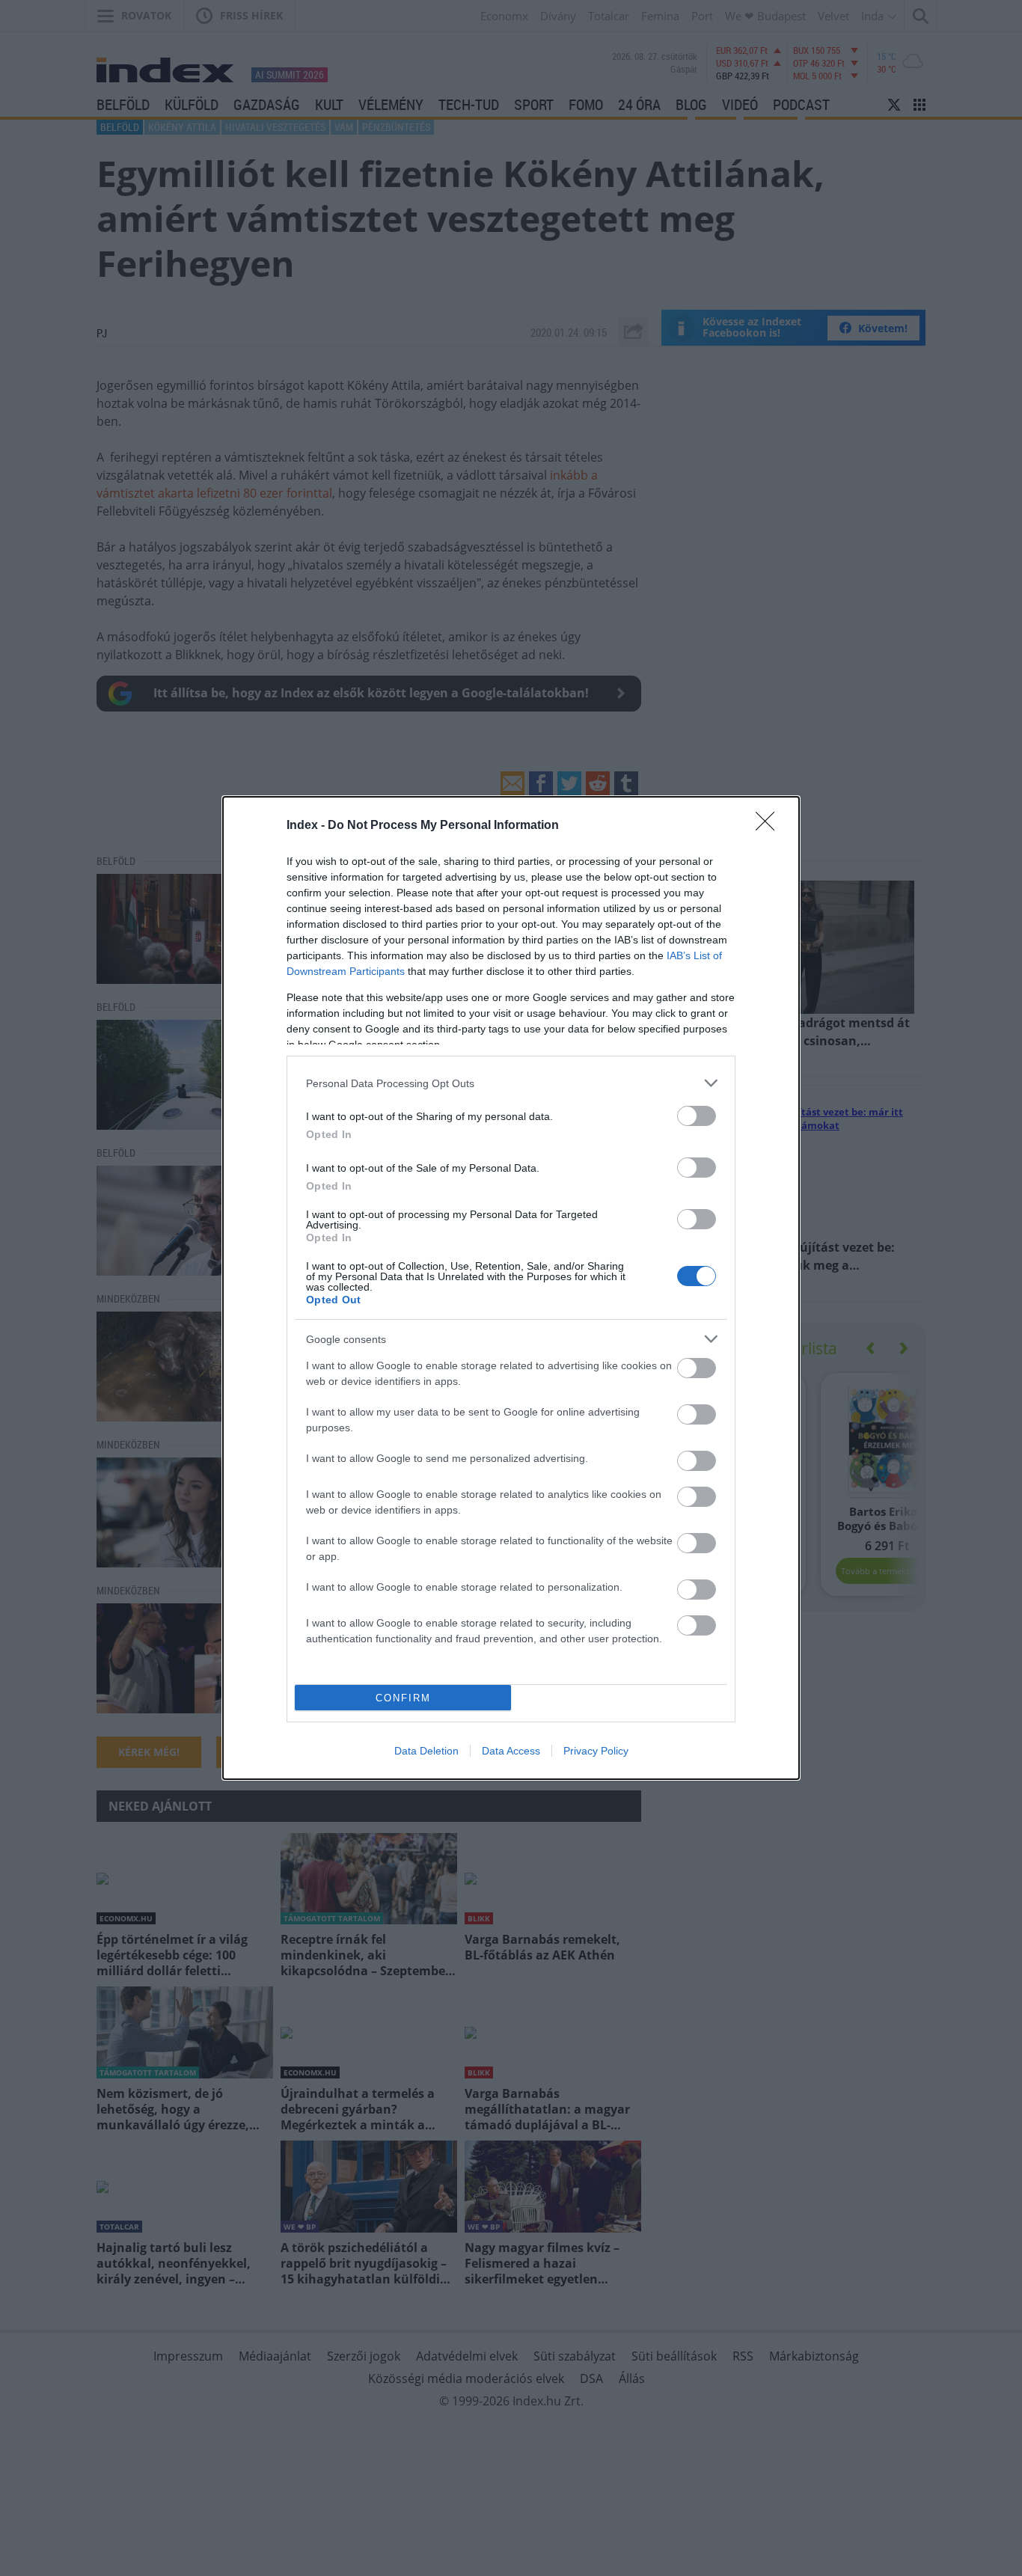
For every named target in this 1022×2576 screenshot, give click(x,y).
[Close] (770, 826)
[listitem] (511, 1083)
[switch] (697, 1116)
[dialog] (511, 1288)
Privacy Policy (596, 1751)
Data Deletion (426, 1751)
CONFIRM (403, 1698)
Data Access (511, 1751)
